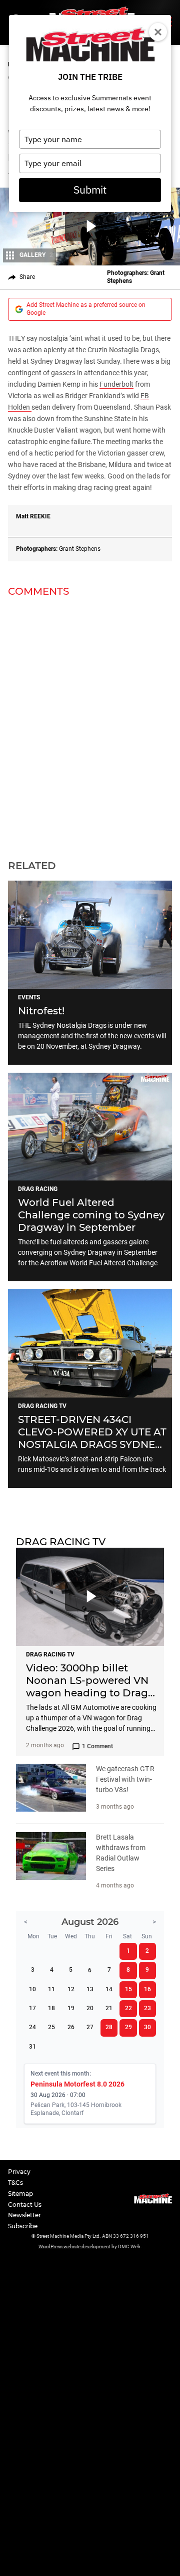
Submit (90, 190)
